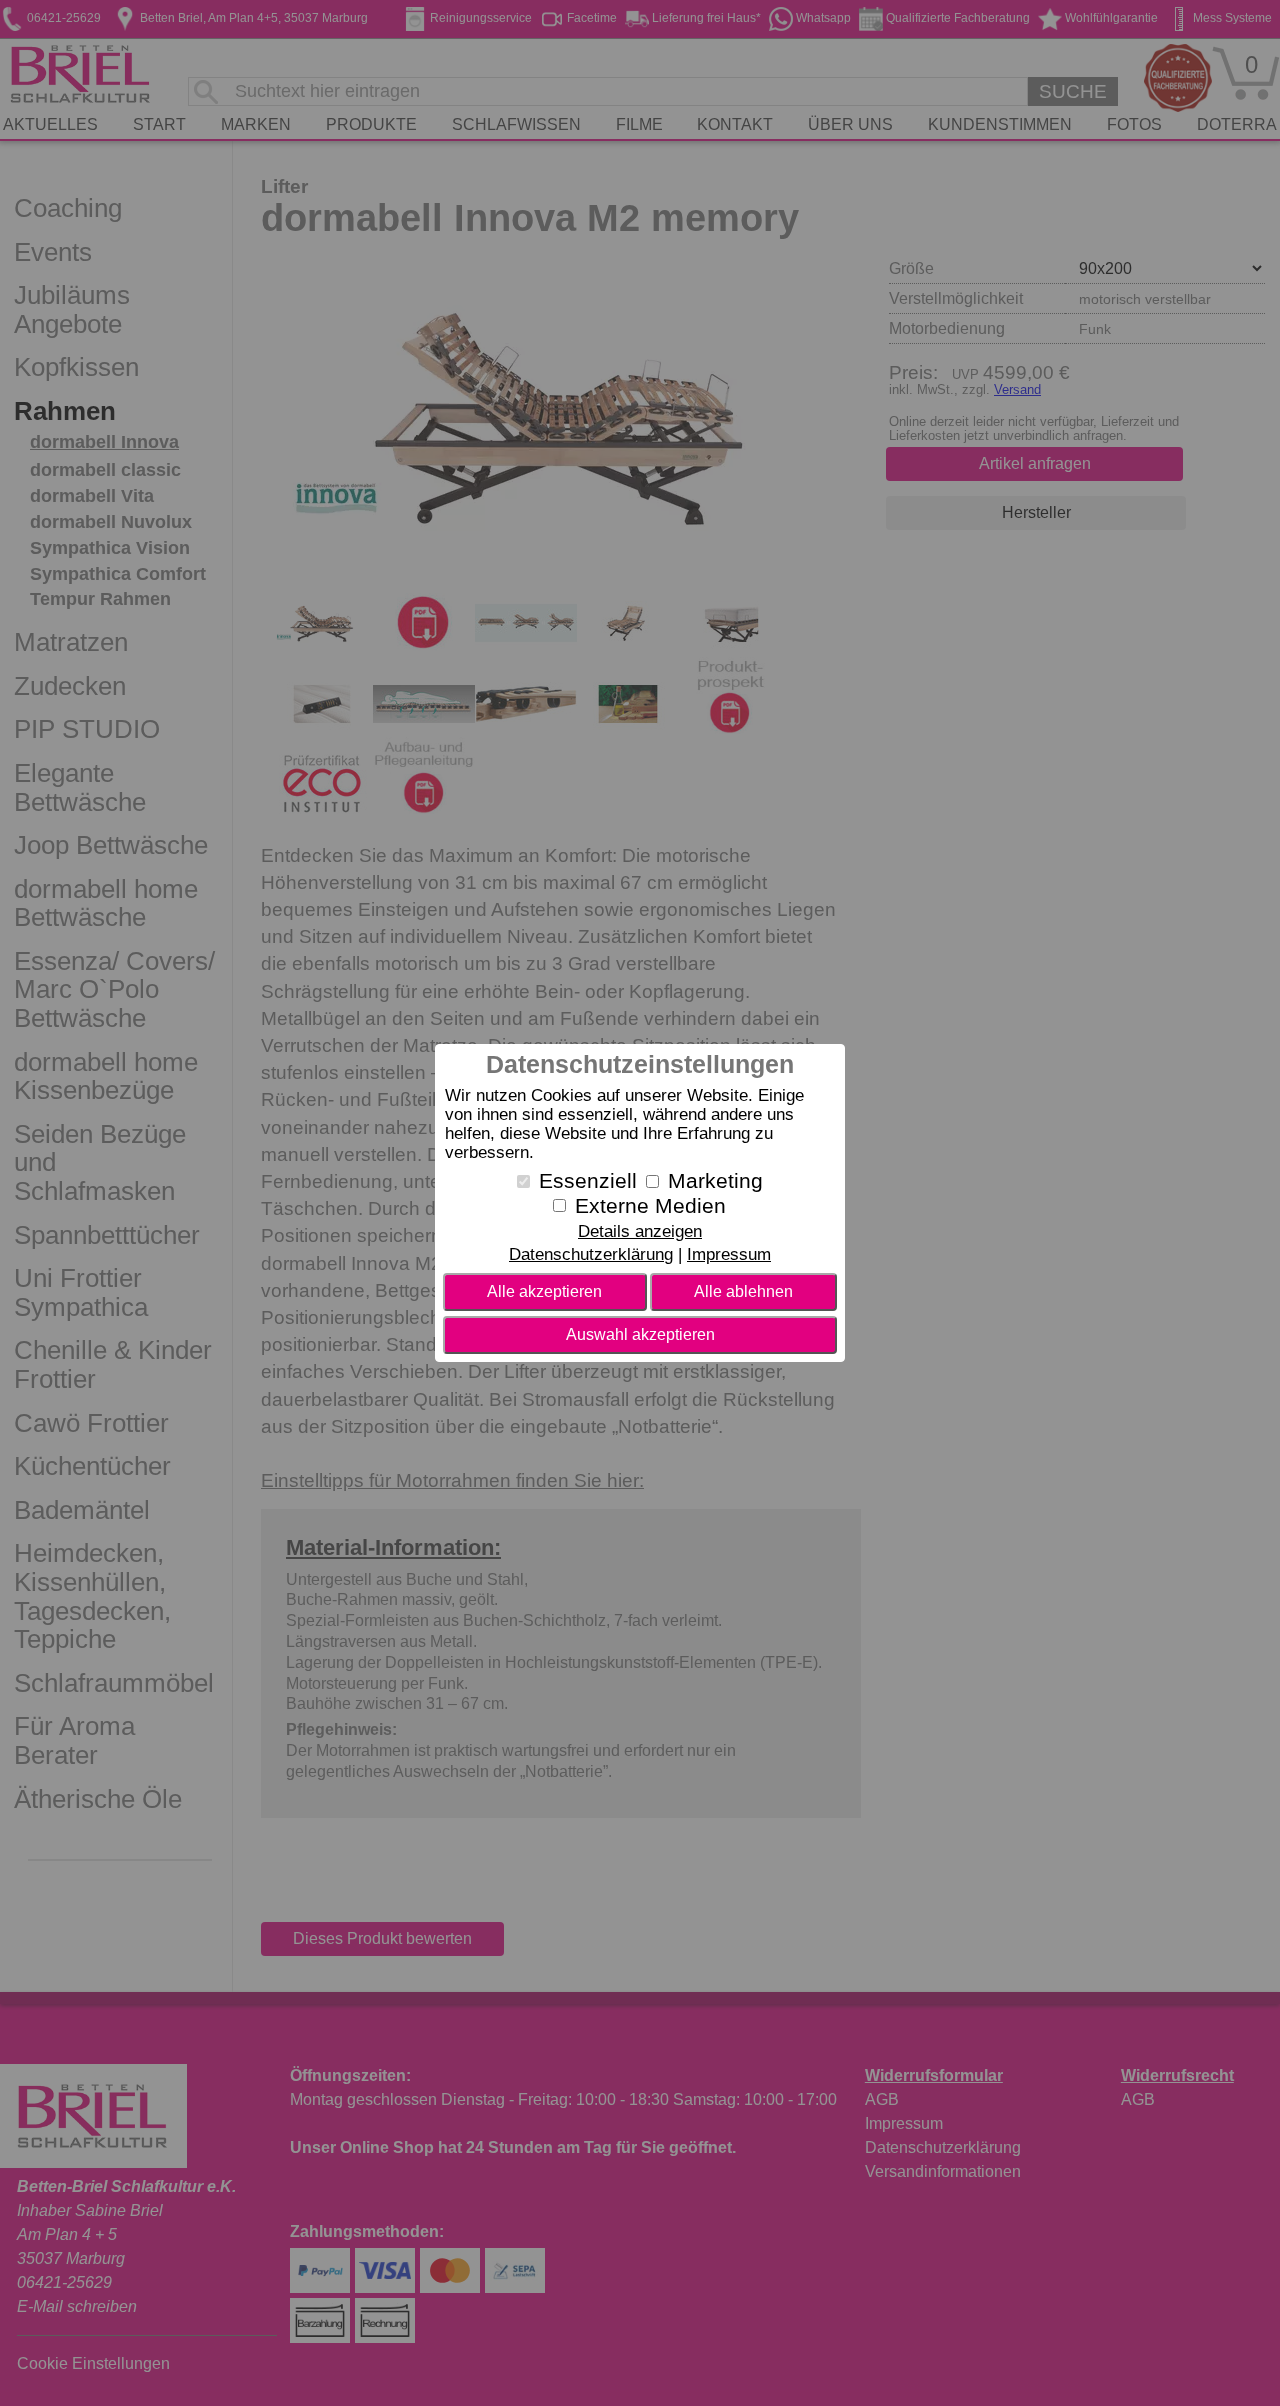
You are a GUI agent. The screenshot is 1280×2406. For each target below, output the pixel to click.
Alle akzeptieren (544, 1291)
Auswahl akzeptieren (640, 1334)
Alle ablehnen (743, 1291)
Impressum (729, 1254)
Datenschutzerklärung (591, 1254)
